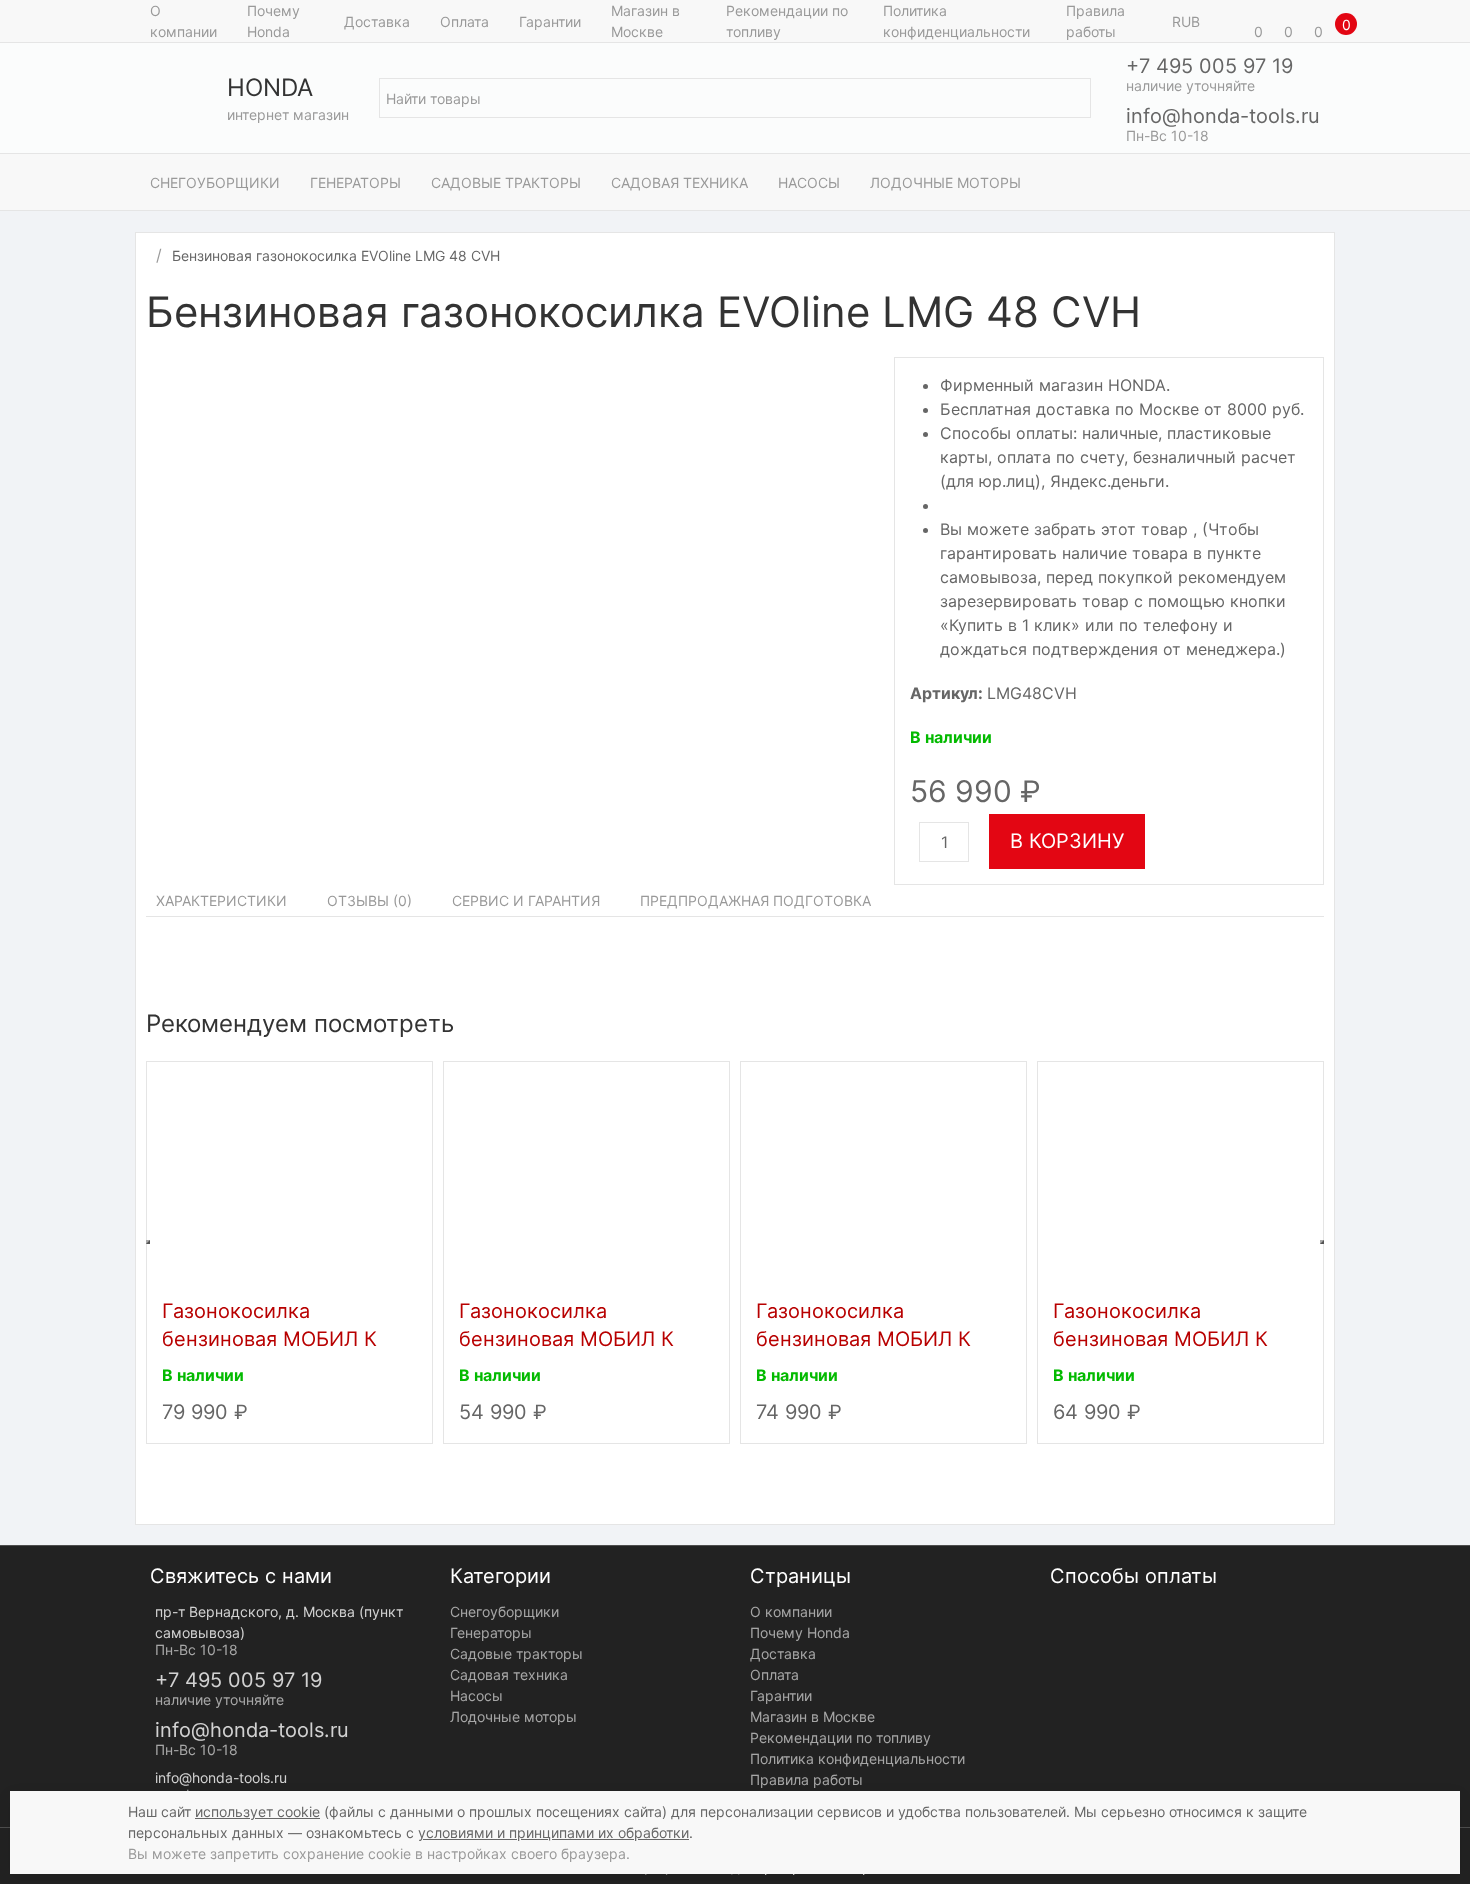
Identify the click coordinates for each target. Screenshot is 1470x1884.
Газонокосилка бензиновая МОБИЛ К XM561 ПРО (566, 1339)
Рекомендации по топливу (787, 21)
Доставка (377, 21)
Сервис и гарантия (526, 900)
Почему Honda (273, 21)
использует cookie (257, 1811)
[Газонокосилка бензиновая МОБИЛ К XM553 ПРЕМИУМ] (289, 1175)
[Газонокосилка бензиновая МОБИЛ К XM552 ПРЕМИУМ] (883, 1175)
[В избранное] (1314, 315)
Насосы (809, 182)
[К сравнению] (1294, 315)
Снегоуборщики (215, 182)
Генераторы (355, 182)
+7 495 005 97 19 (1209, 66)
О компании (183, 21)
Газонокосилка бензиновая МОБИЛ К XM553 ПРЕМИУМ (269, 1339)
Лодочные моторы (945, 182)
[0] (1230, 21)
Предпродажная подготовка (755, 900)
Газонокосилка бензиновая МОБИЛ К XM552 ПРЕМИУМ (863, 1339)
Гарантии (550, 21)
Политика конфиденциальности (956, 21)
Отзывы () (369, 900)
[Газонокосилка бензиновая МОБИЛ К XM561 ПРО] (586, 1175)
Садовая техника (679, 182)
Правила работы (1095, 21)
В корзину (1067, 841)
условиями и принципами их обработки (553, 1832)
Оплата (464, 21)
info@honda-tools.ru (1223, 116)
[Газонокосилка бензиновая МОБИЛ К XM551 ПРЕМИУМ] (1180, 1175)
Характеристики (221, 900)
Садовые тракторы (506, 182)
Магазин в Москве (645, 21)
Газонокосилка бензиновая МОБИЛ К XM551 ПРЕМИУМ (1160, 1339)
